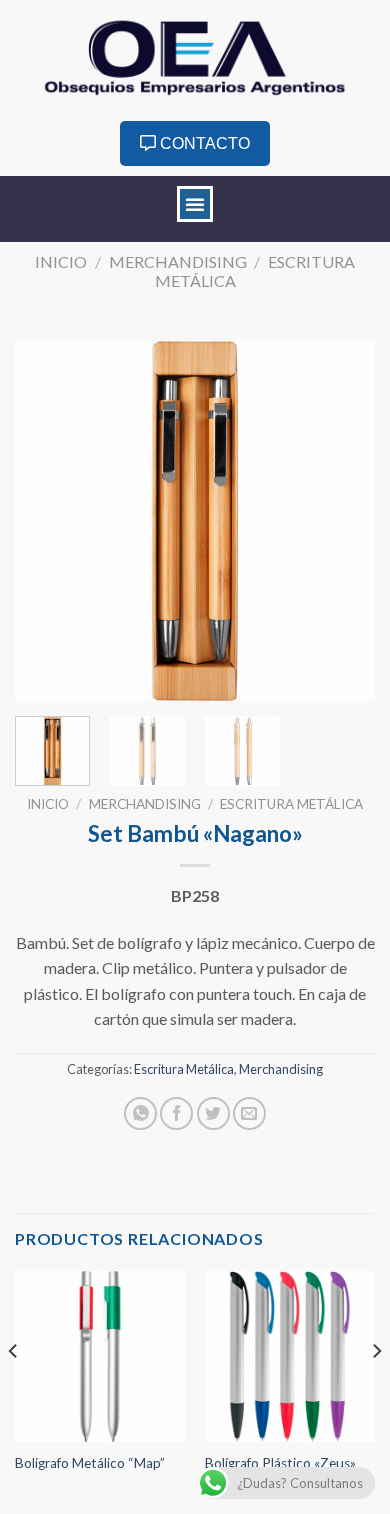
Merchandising (178, 261)
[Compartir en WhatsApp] (140, 1113)
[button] (195, 204)
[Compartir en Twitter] (213, 1113)
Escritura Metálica (291, 804)
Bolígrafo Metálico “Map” (90, 1463)
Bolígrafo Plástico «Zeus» (280, 1463)
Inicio (61, 261)
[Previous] (47, 521)
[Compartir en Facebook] (176, 1113)
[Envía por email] (249, 1113)
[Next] (343, 521)
